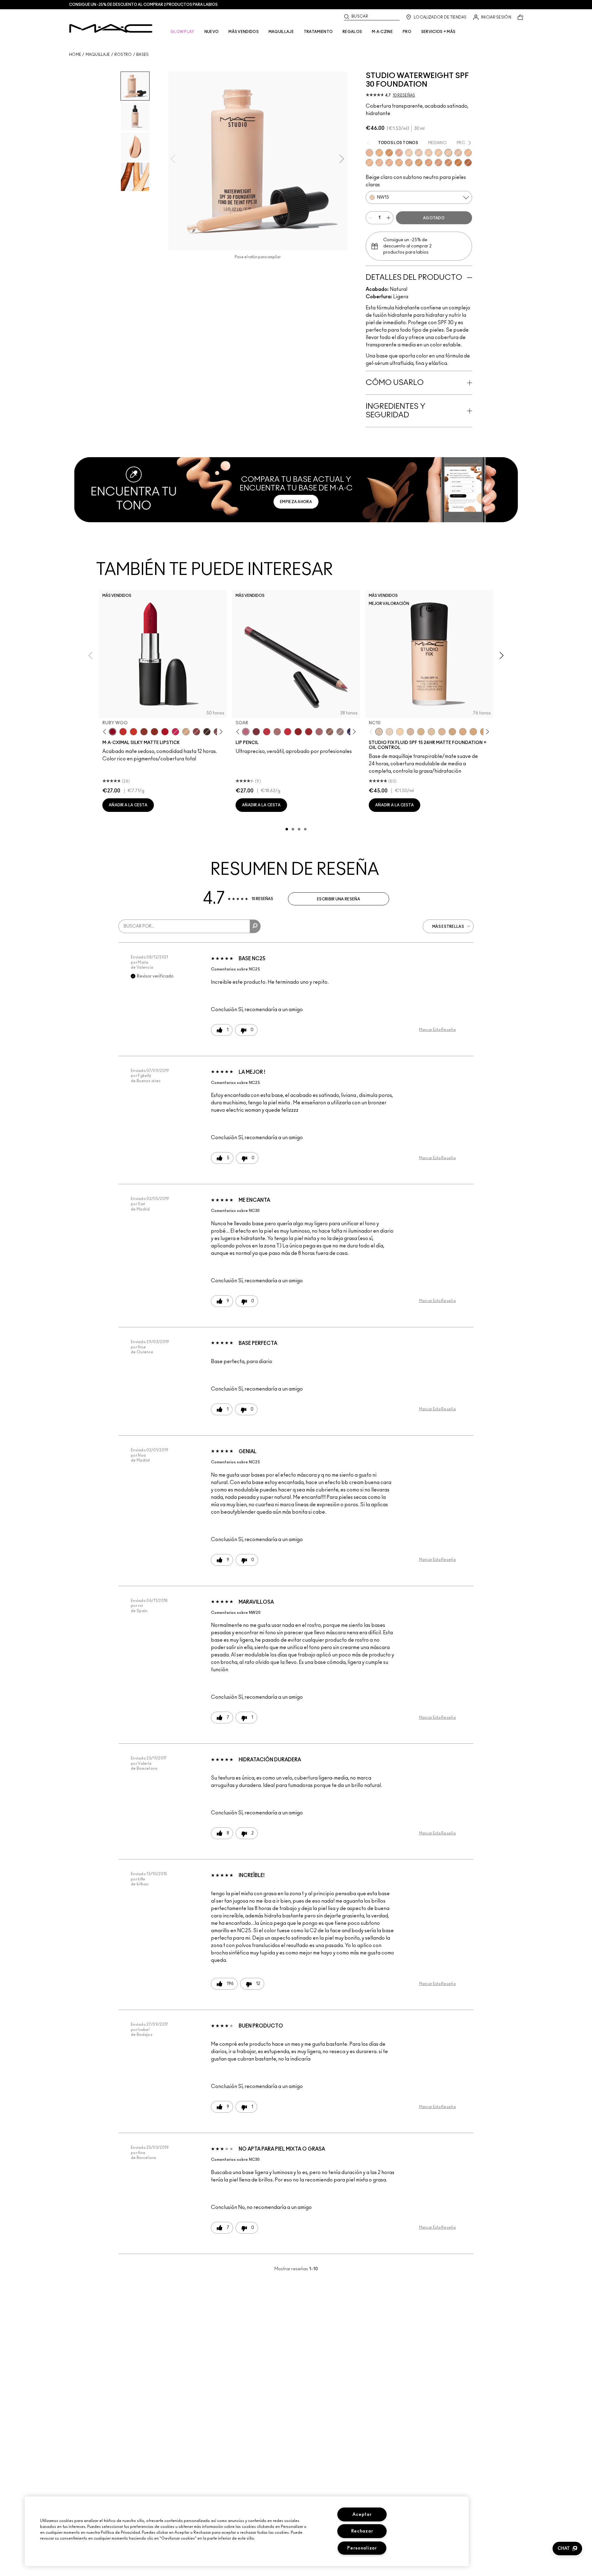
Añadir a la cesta (128, 805)
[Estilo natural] (186, 732)
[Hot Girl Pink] (175, 732)
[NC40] (409, 163)
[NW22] (369, 163)
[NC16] (442, 732)
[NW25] (389, 163)
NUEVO (212, 32)
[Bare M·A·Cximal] (207, 732)
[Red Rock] (165, 732)
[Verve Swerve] (196, 732)
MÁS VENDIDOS (244, 32)
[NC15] (409, 153)
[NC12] (389, 732)
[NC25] (438, 153)
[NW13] (419, 153)
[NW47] (458, 163)
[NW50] (468, 163)
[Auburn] (277, 732)
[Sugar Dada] (144, 732)
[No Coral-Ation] (123, 732)
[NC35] (379, 163)
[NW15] (448, 153)
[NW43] (448, 163)
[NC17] (452, 732)
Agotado (434, 218)
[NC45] (419, 163)
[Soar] (246, 732)
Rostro (123, 55)
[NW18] (369, 153)
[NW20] (458, 153)
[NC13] (400, 732)
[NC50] (389, 153)
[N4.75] (431, 732)
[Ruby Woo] (113, 732)
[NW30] (399, 153)
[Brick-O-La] (256, 732)
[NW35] (438, 163)
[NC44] (429, 163)
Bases (143, 55)
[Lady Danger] (134, 732)
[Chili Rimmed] (298, 732)
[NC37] (399, 163)
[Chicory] (319, 732)
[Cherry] (267, 732)
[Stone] (340, 732)
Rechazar (362, 2531)
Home (75, 55)
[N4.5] (410, 732)
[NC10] (379, 732)
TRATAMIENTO (318, 32)
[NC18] (463, 732)
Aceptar (362, 2514)
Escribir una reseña (339, 899)
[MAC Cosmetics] (111, 28)
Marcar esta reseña (437, 1030)
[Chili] (154, 732)
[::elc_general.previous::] (106, 732)
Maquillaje (98, 55)
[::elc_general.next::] (220, 732)
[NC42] (379, 153)
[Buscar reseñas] (255, 926)
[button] (567, 2549)
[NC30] (468, 153)
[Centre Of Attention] (309, 732)
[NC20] (429, 153)
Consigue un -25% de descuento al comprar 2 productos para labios (143, 5)
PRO (407, 32)
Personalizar (362, 2548)
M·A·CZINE (382, 32)
